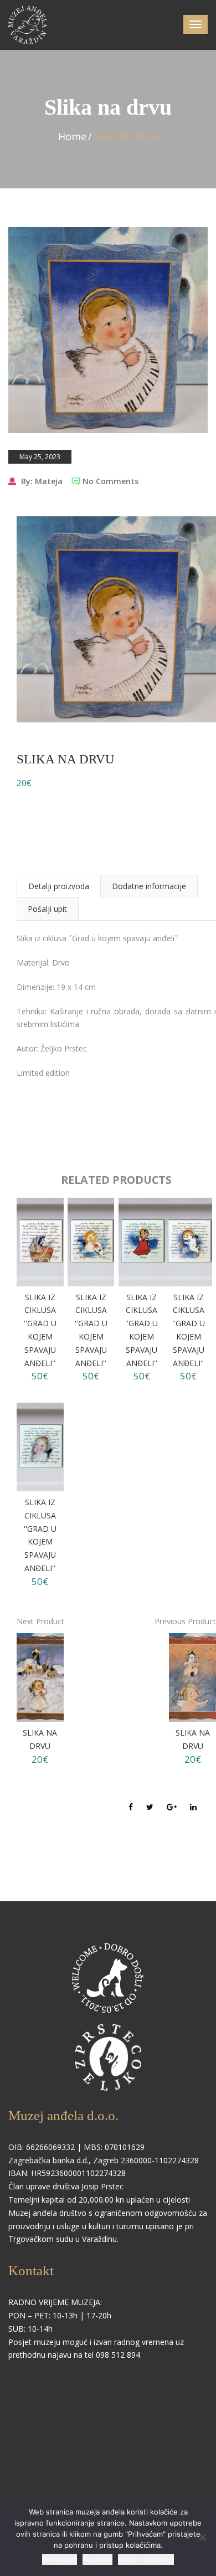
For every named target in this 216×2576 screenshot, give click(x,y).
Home (72, 136)
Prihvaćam (60, 2559)
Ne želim (97, 2559)
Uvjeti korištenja (146, 2559)
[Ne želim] (202, 2537)
